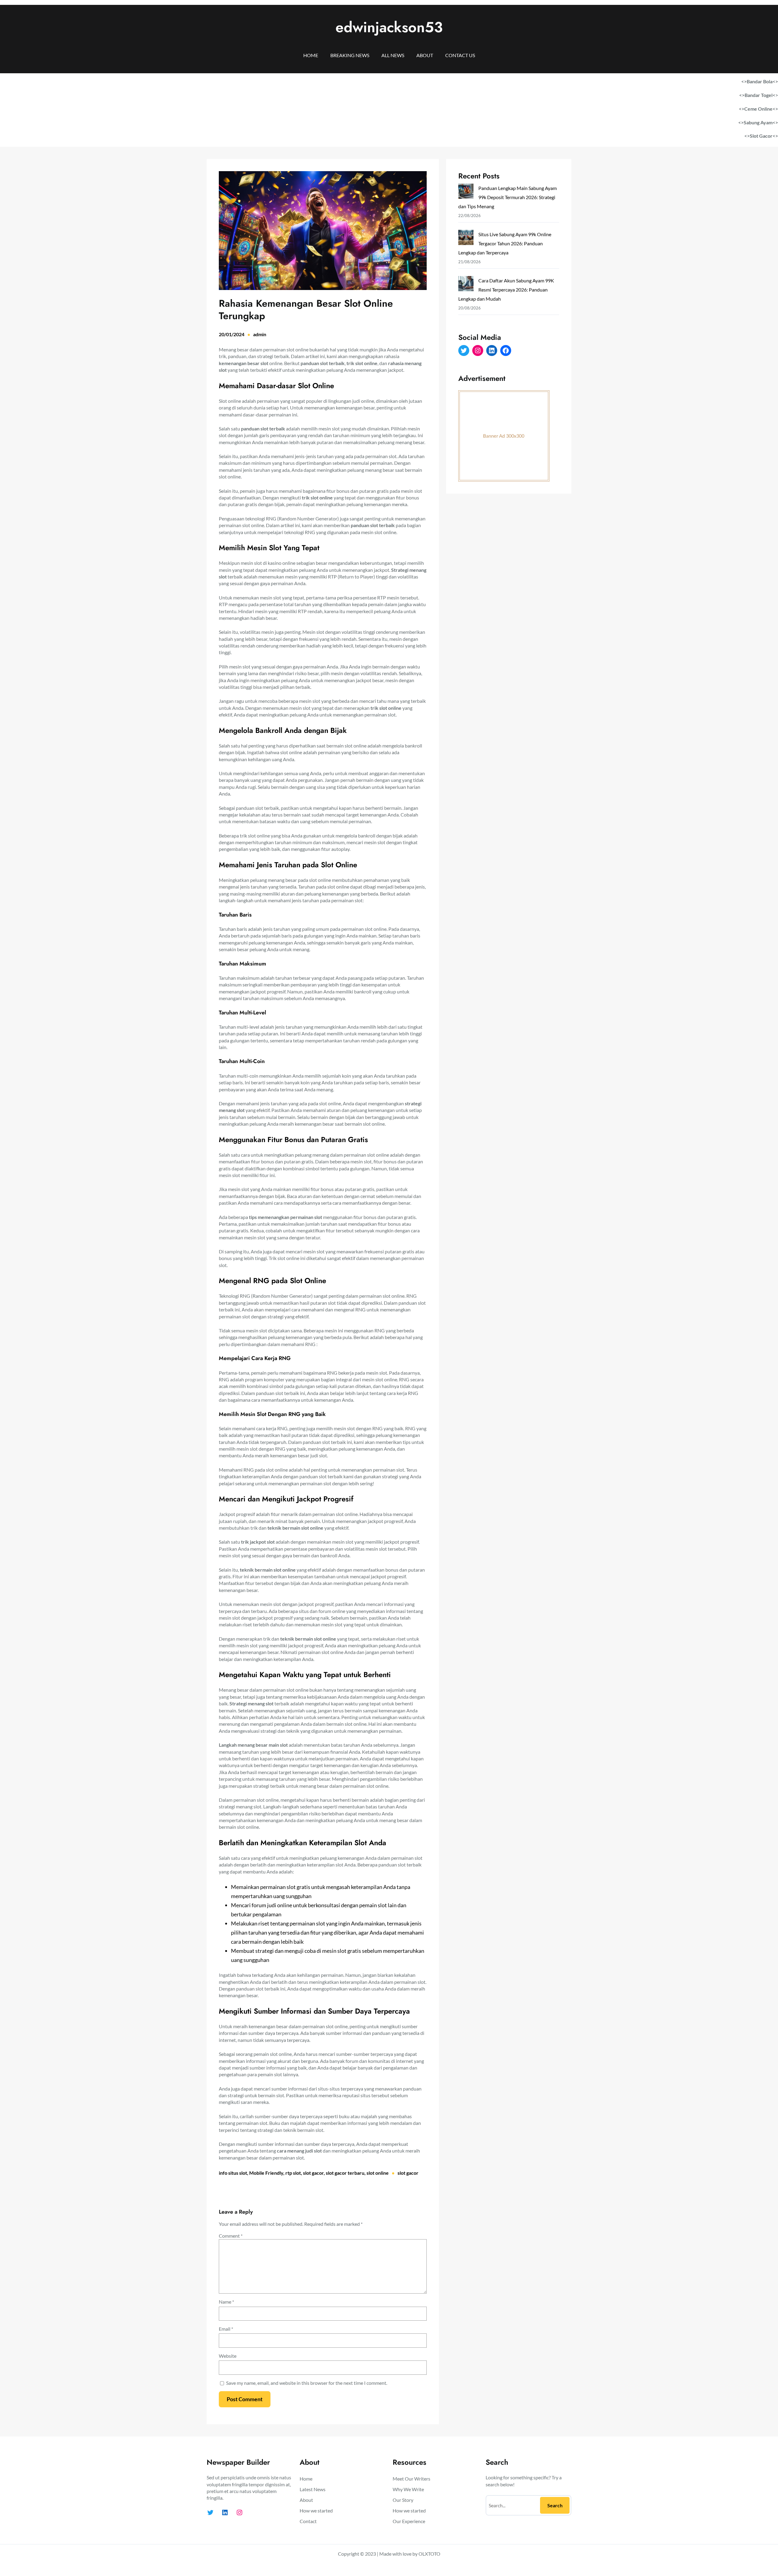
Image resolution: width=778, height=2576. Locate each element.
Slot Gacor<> (764, 136)
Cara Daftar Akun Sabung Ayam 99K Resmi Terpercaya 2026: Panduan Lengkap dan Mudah (506, 290)
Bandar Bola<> (762, 81)
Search (555, 2505)
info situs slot (233, 2173)
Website (228, 2356)
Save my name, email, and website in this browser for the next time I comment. (307, 2383)
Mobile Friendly (266, 2173)
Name (226, 2302)
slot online (378, 2173)
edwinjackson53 (389, 27)
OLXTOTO (429, 2554)
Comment (231, 2236)
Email (226, 2329)
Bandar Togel (759, 95)
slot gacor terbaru (345, 2173)
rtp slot (293, 2173)
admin (260, 334)
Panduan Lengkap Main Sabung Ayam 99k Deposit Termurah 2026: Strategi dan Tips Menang (508, 197)
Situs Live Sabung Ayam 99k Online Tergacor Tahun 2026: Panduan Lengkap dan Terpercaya (505, 243)
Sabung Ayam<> (761, 122)
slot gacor (313, 2173)
